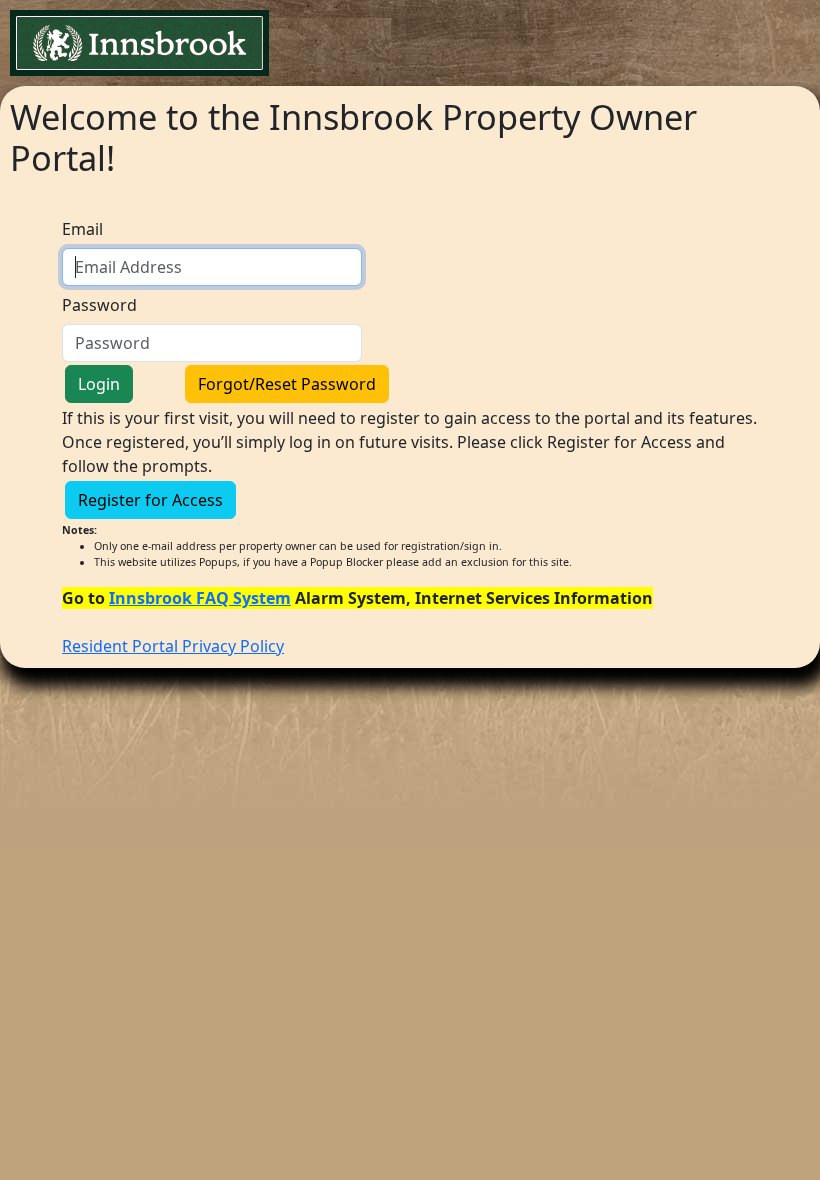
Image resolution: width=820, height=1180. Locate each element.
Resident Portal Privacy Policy (173, 646)
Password (99, 305)
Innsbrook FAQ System (200, 598)
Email (82, 229)
